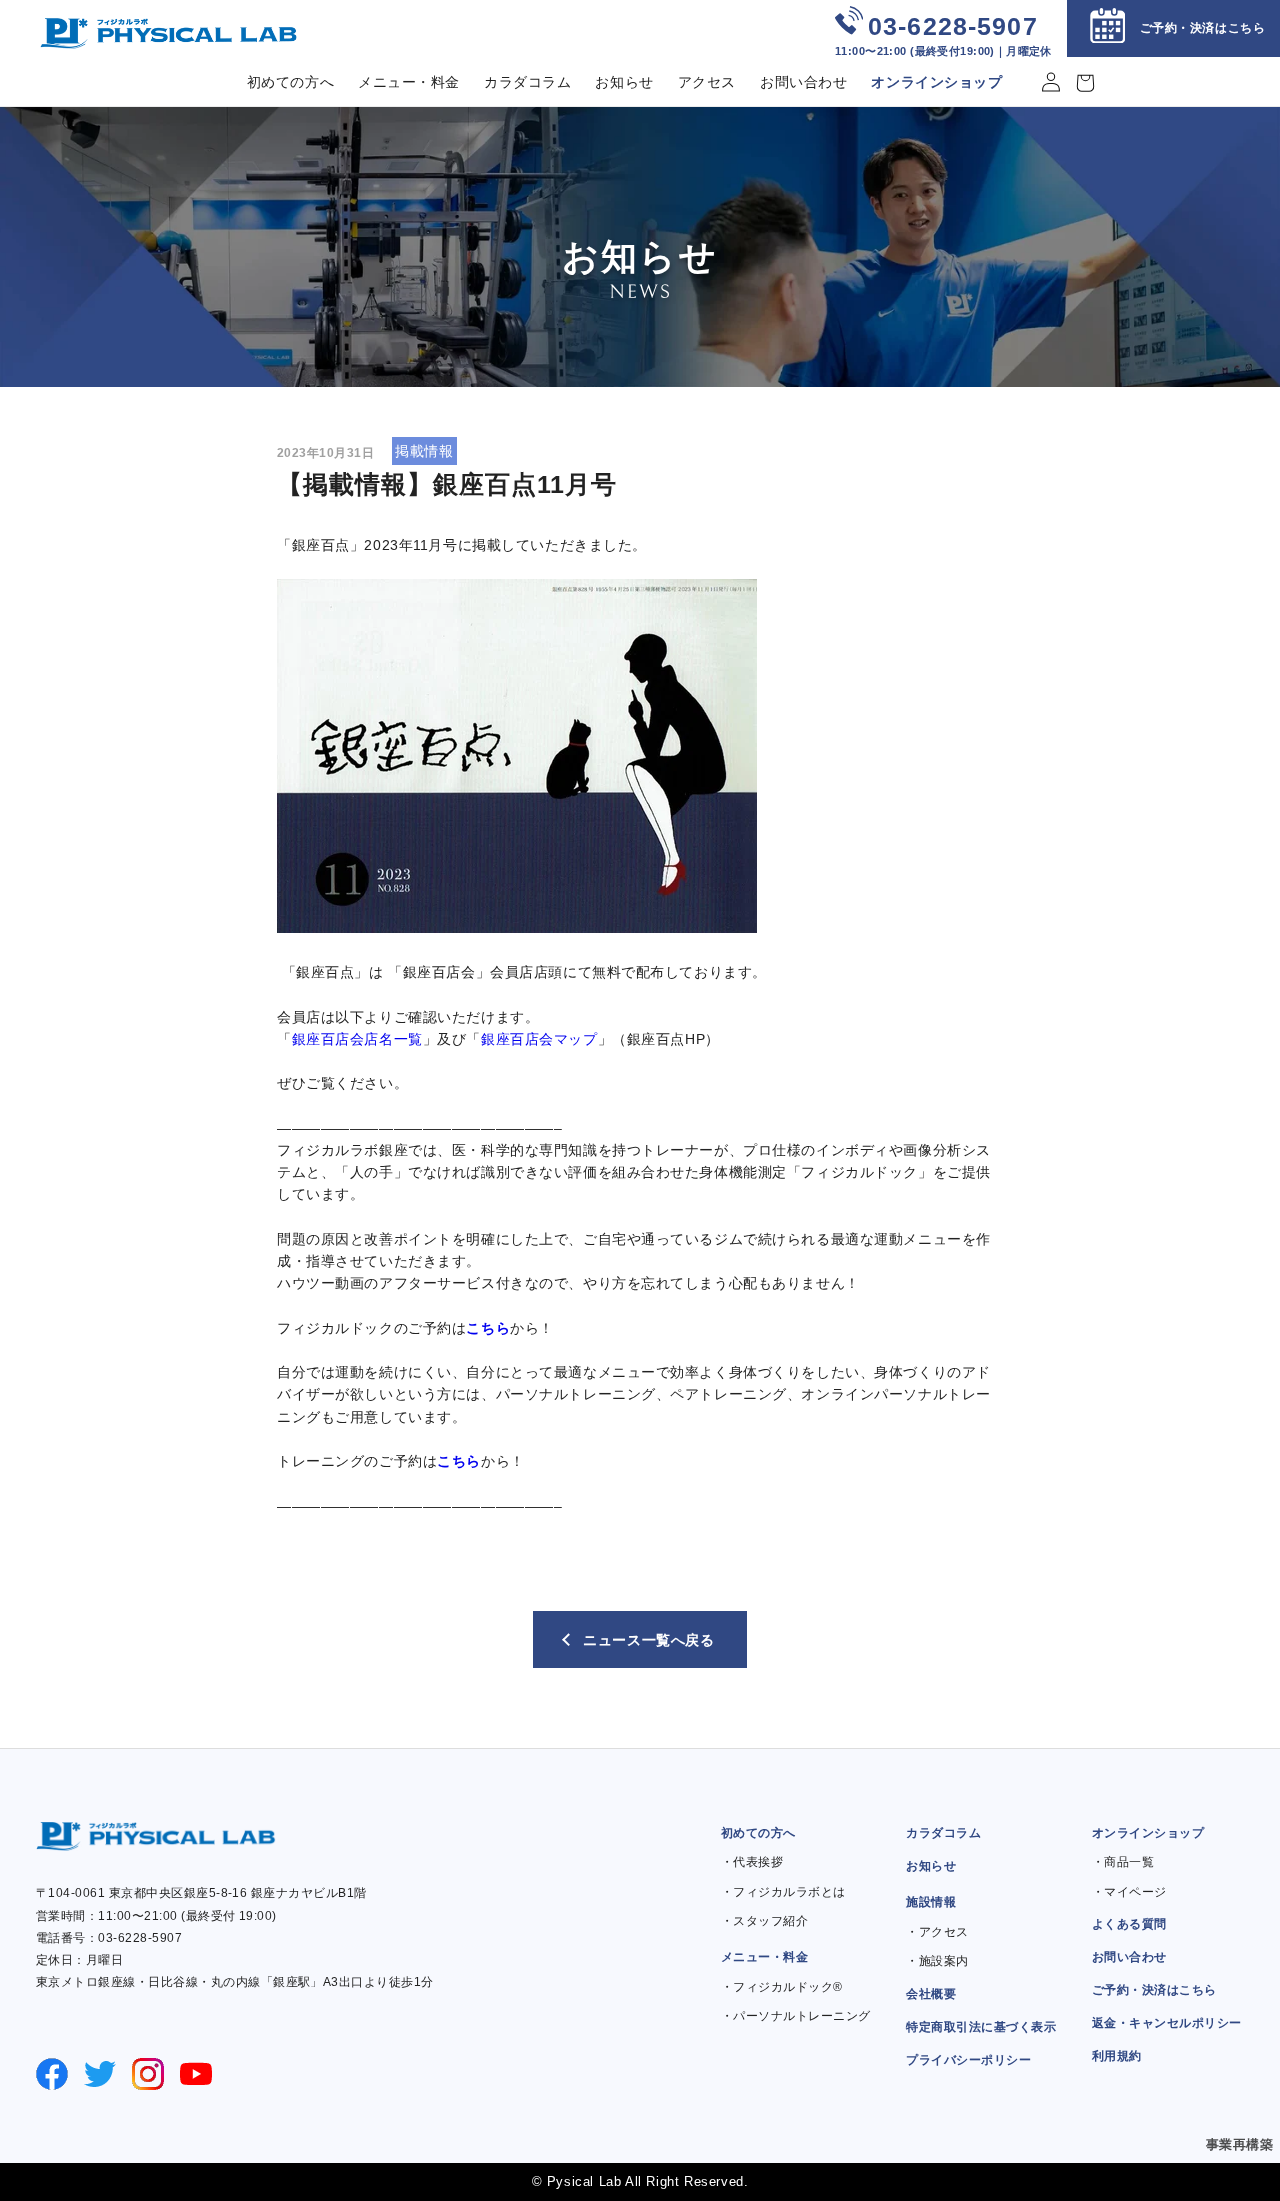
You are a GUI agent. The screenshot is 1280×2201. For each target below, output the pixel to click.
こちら (488, 1328)
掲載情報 (424, 451)
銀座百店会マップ (539, 1039)
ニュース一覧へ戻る (648, 1640)
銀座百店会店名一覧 (357, 1039)
